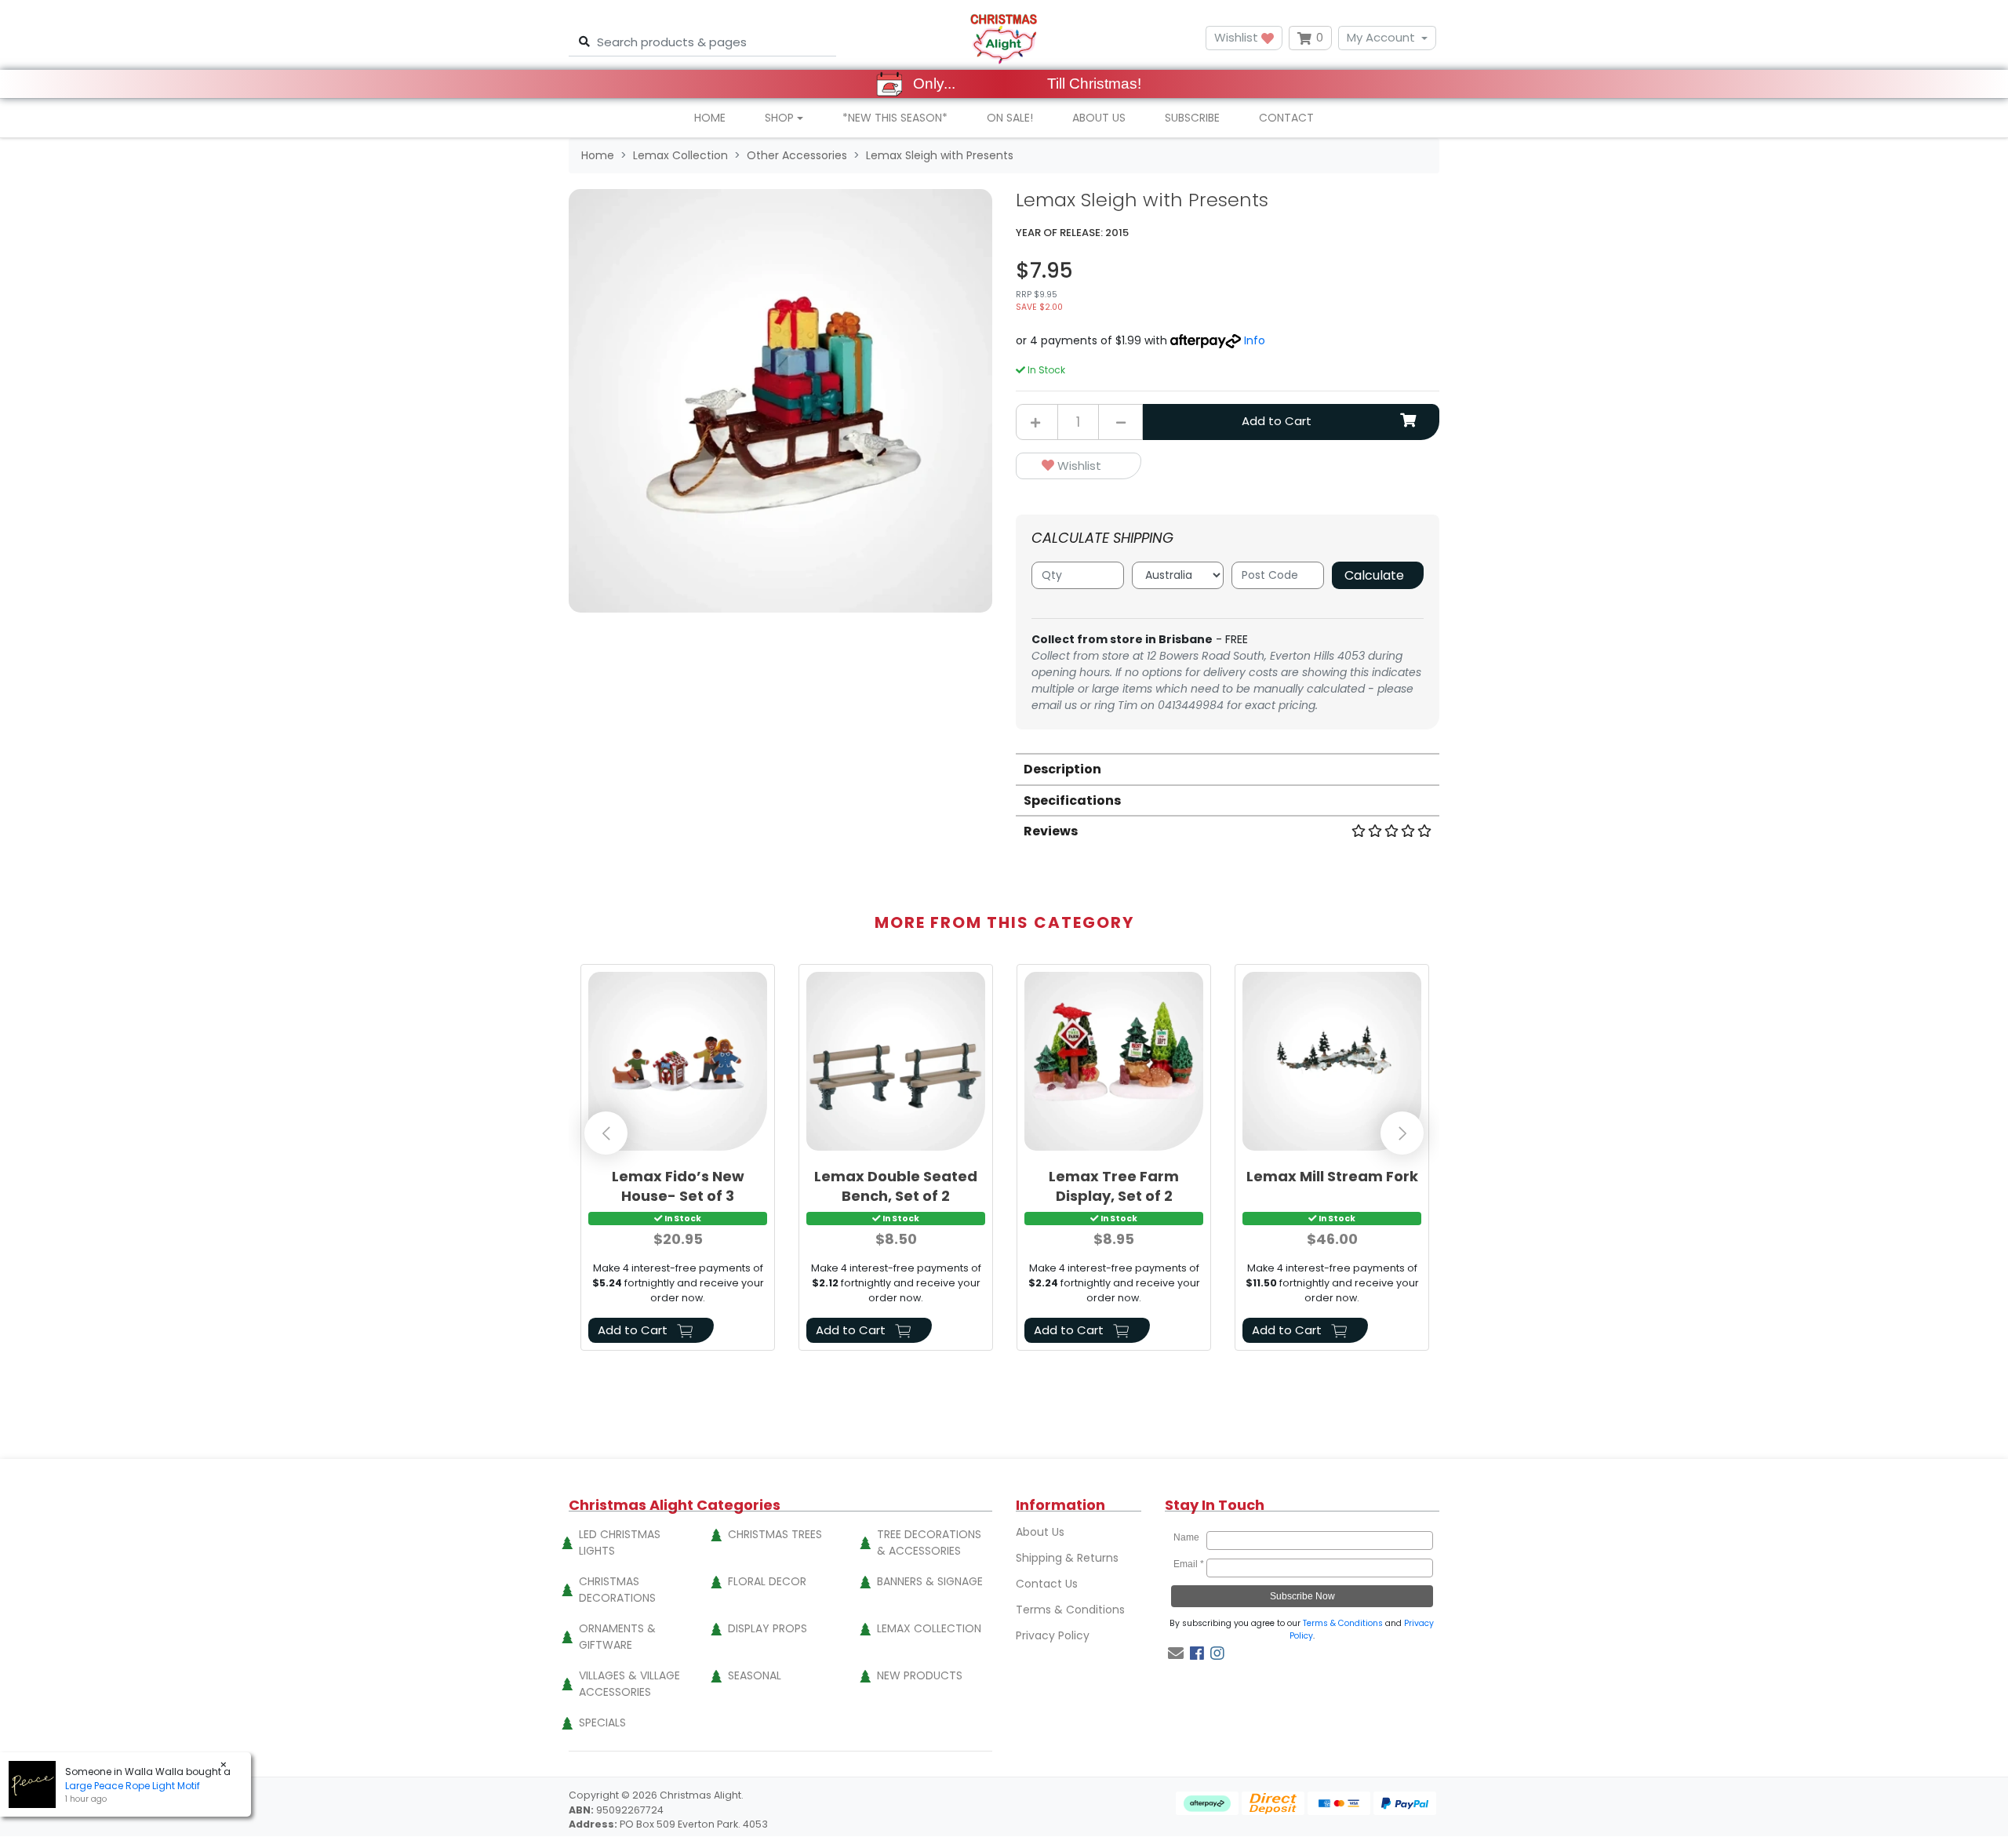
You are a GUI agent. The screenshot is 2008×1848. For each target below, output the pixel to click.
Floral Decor (767, 1581)
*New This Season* (895, 118)
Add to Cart (1277, 421)
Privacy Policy (1053, 1635)
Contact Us (1047, 1584)
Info (1255, 340)
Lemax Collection (929, 1628)
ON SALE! (1010, 118)
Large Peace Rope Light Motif (133, 1786)
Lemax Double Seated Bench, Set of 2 (896, 1186)
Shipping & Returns (1067, 1558)
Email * (1189, 1564)
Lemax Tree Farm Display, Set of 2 (1114, 1186)
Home (710, 118)
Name (1189, 1537)
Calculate (1374, 575)
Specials (602, 1722)
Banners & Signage (930, 1581)
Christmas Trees (775, 1534)
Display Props (768, 1628)
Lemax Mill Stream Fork (1332, 1176)
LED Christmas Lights (620, 1542)
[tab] (1228, 768)
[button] (1079, 466)
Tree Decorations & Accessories (929, 1542)
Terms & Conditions (1070, 1610)
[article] (678, 1160)
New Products (920, 1675)
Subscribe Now (1302, 1596)
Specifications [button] (1072, 800)
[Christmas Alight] (1004, 38)
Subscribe (1192, 118)
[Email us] (1176, 1653)
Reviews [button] (1051, 831)
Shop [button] (779, 118)
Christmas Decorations (617, 1590)
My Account (1381, 37)
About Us (1099, 118)
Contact (1286, 118)
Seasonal (755, 1675)
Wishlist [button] (1238, 37)
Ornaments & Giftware (617, 1637)
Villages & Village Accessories (629, 1684)
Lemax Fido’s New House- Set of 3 (678, 1186)
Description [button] (1062, 769)
